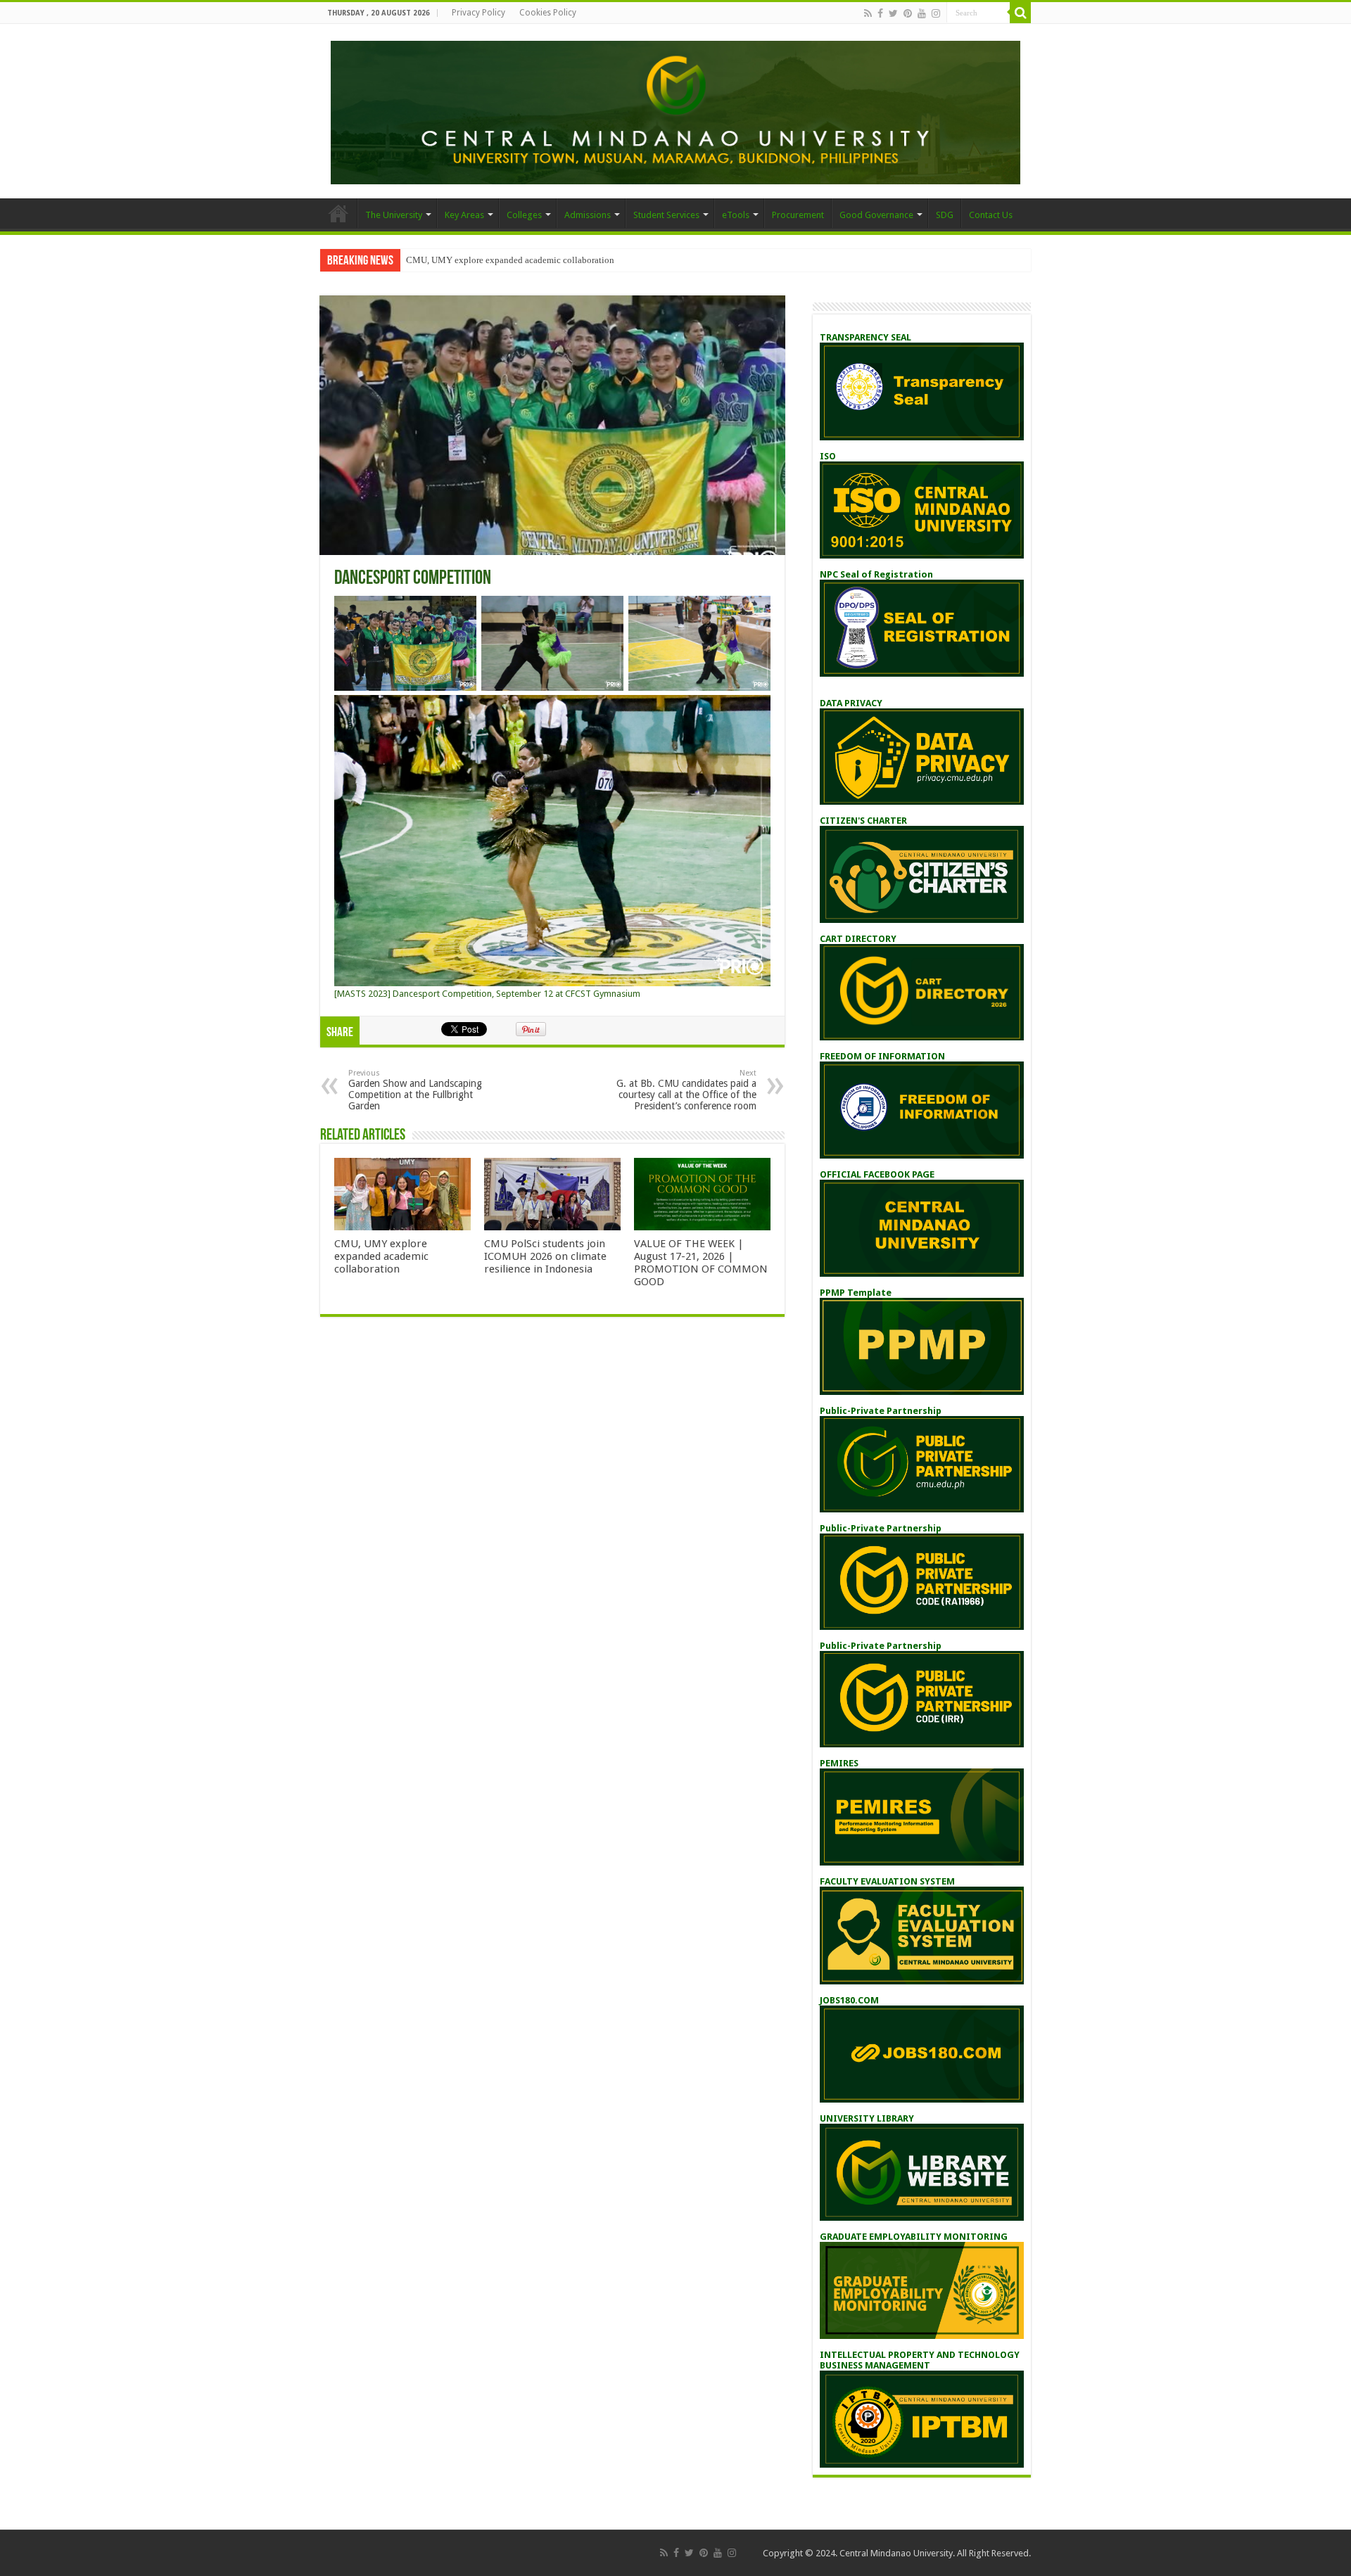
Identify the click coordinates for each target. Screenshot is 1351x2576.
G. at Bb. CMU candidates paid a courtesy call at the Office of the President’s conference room (686, 1090)
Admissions (588, 215)
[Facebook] (880, 13)
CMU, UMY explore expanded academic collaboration (510, 260)
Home (338, 213)
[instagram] (936, 13)
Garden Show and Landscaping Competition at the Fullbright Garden (415, 1090)
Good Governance (876, 215)
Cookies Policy (548, 13)
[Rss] (868, 13)
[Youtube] (922, 13)
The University (394, 215)
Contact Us (991, 215)
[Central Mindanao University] (675, 110)
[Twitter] (893, 13)
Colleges (524, 215)
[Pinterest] (908, 13)
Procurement (798, 215)
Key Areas (464, 215)
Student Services (666, 215)
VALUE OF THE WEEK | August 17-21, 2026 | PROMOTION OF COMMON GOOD (701, 1263)
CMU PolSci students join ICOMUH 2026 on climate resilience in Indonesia (545, 1256)
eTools (736, 215)
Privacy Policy (478, 13)
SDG (945, 215)
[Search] (1020, 13)
